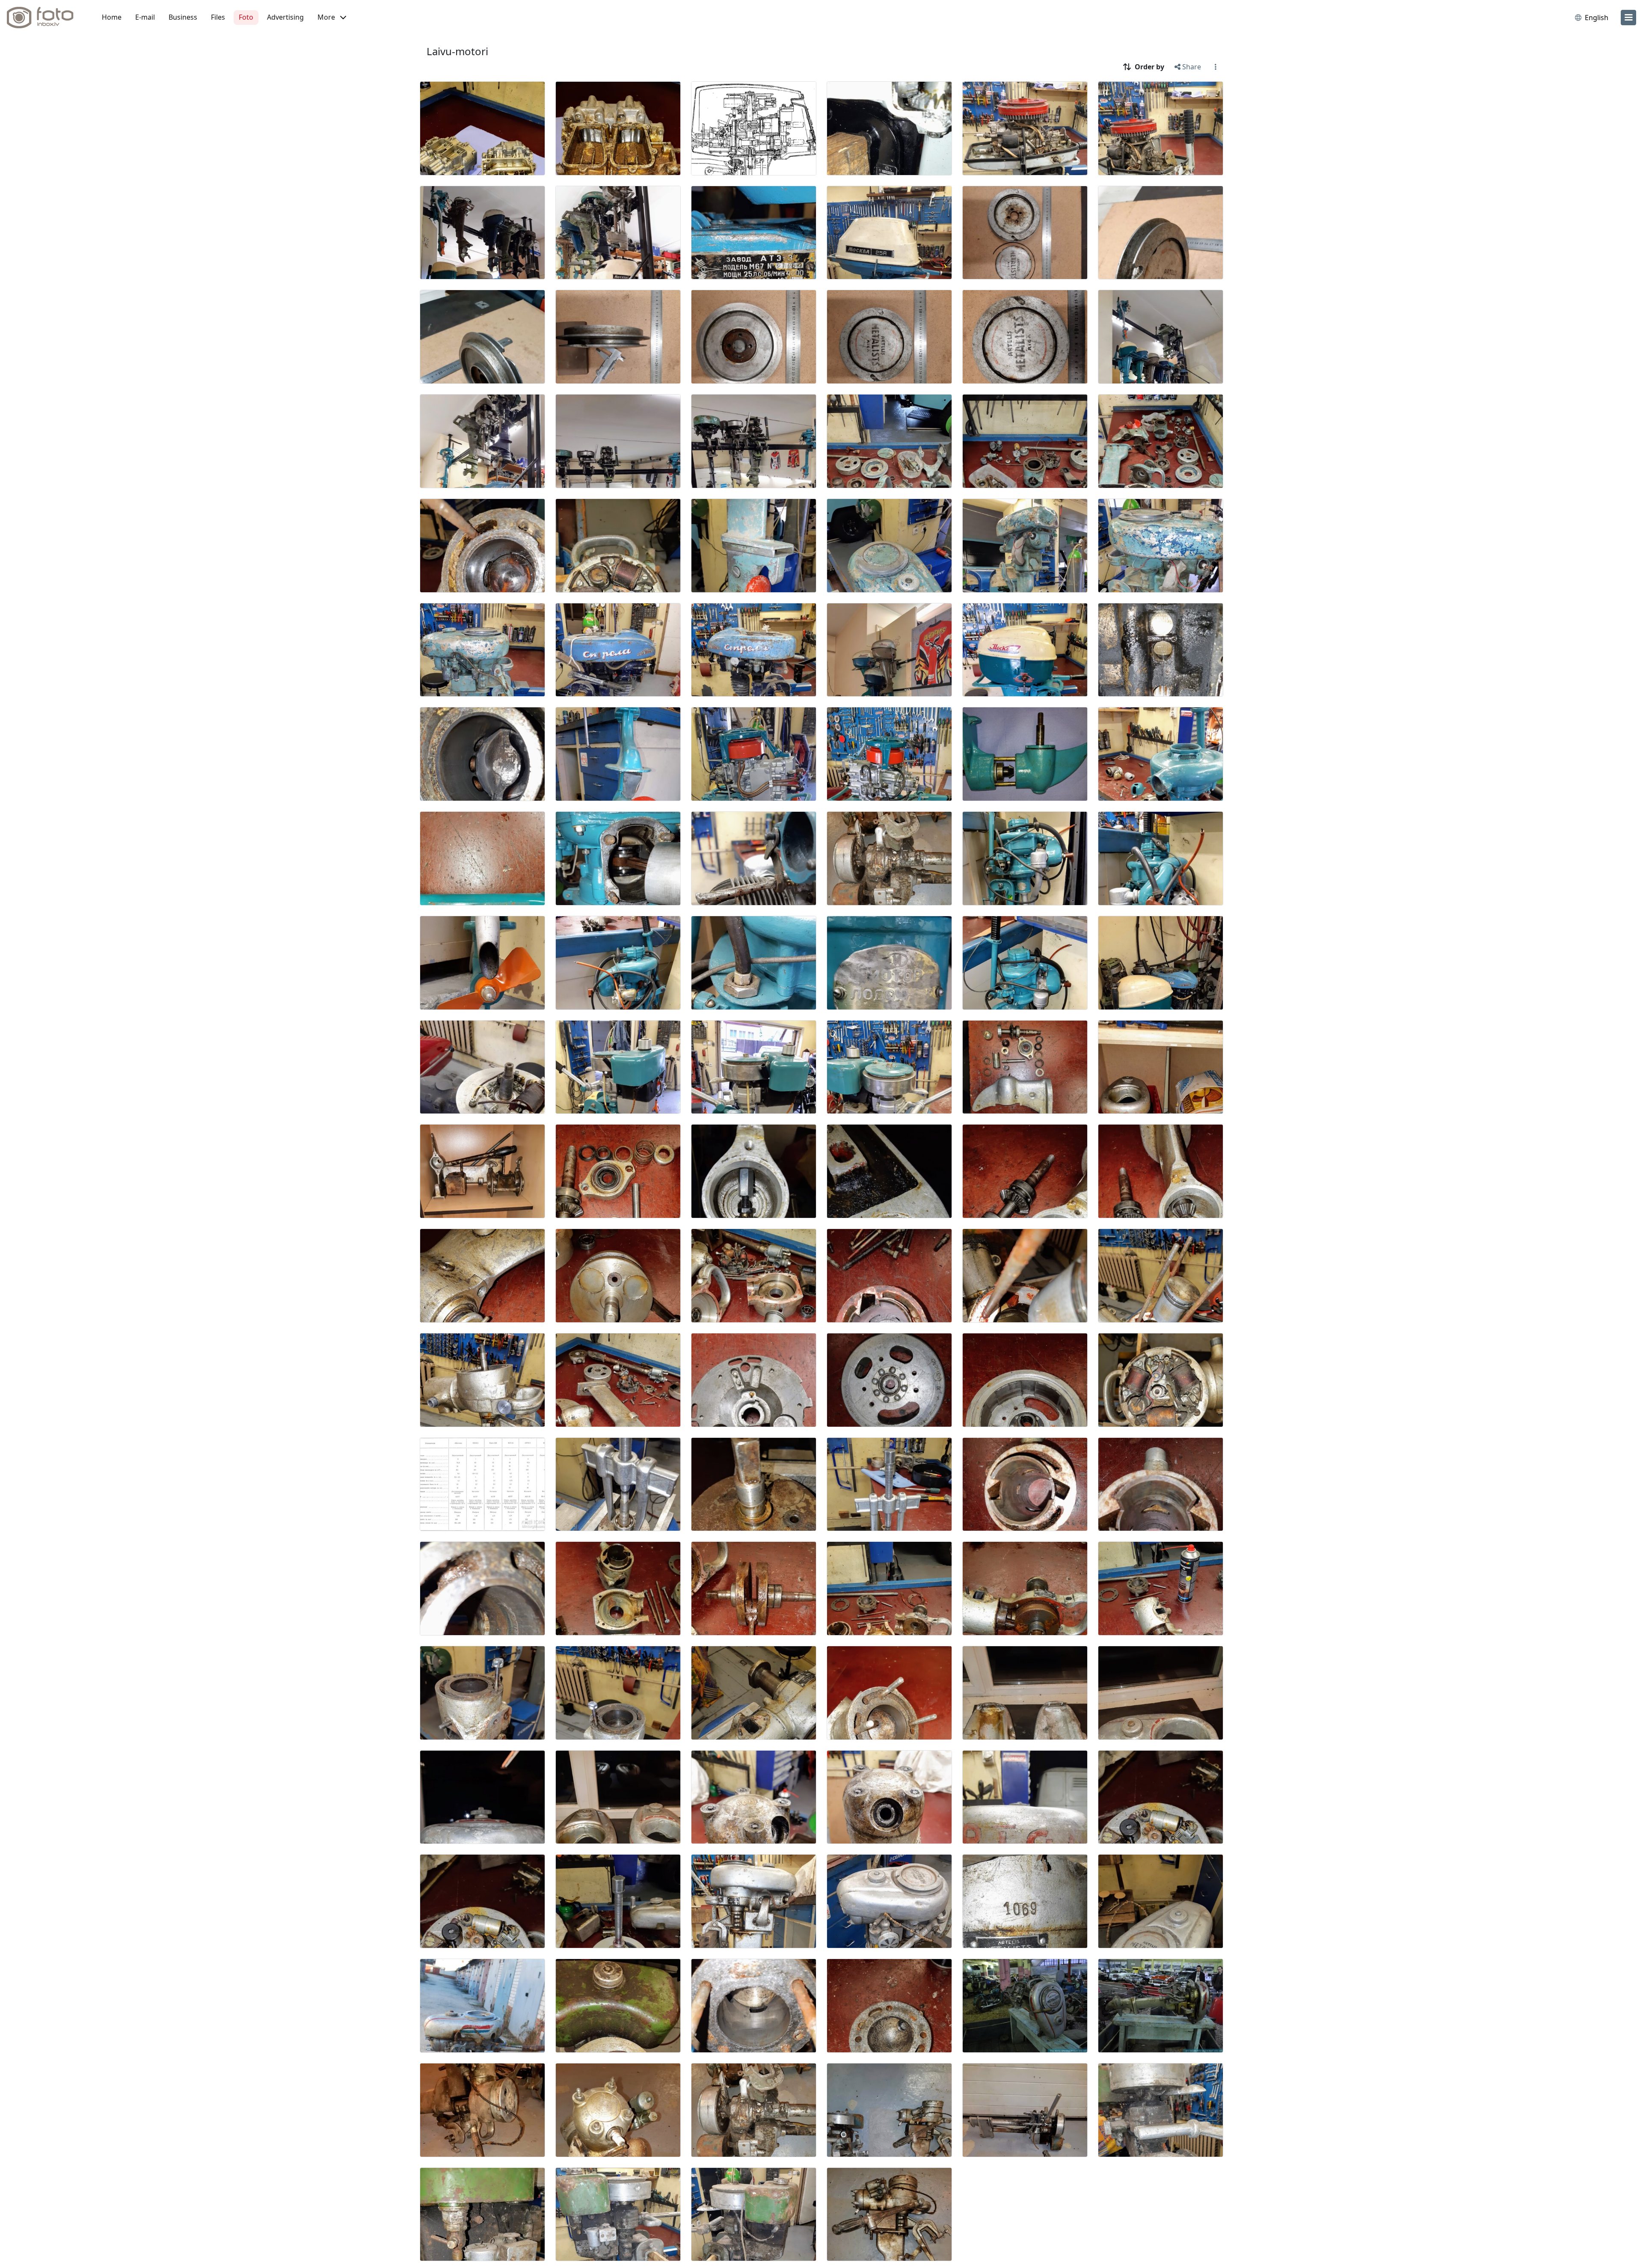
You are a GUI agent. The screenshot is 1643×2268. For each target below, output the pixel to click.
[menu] (1628, 18)
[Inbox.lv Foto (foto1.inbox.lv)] (45, 18)
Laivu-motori (457, 51)
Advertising (285, 17)
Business (183, 17)
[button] (332, 18)
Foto (246, 17)
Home (112, 17)
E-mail (145, 17)
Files (218, 17)
